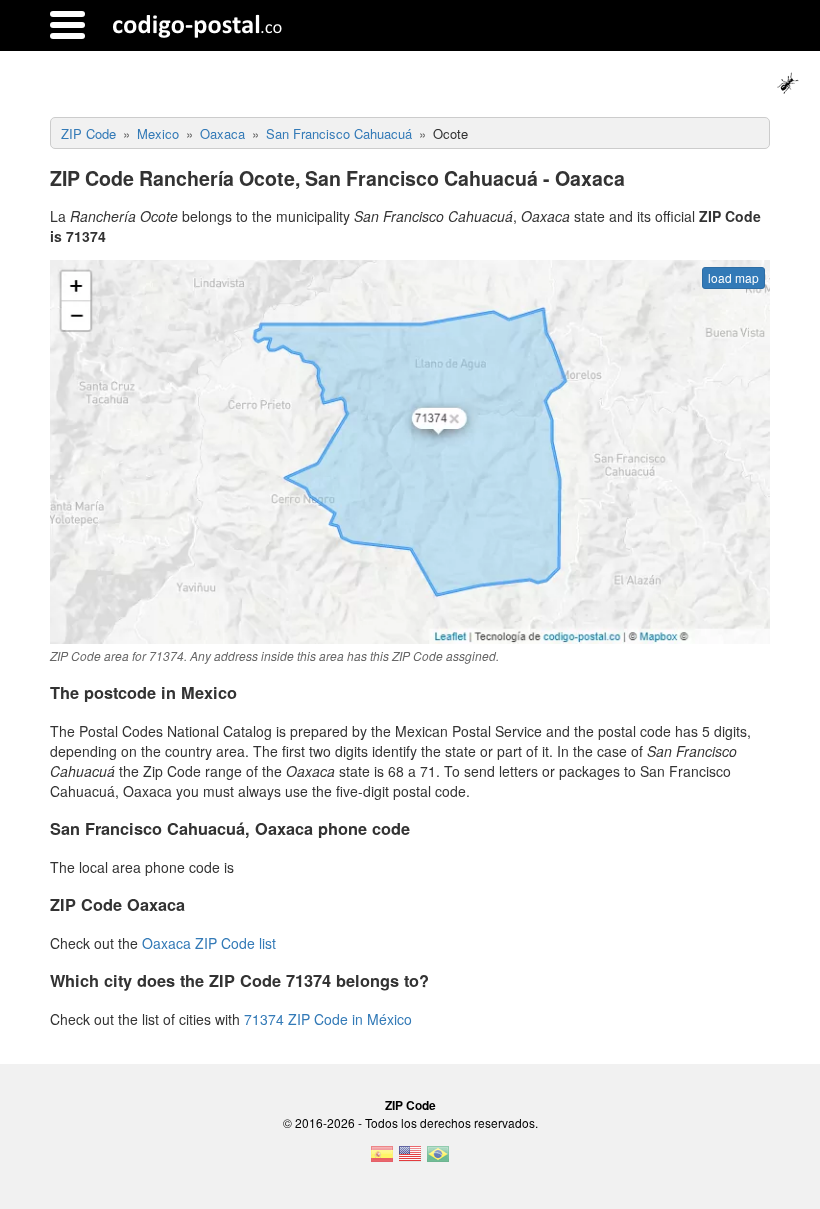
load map (733, 277)
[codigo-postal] (197, 25)
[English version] (410, 1160)
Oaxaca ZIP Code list (209, 943)
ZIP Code (410, 1105)
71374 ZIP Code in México (328, 1019)
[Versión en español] (382, 1160)
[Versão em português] (438, 1160)
